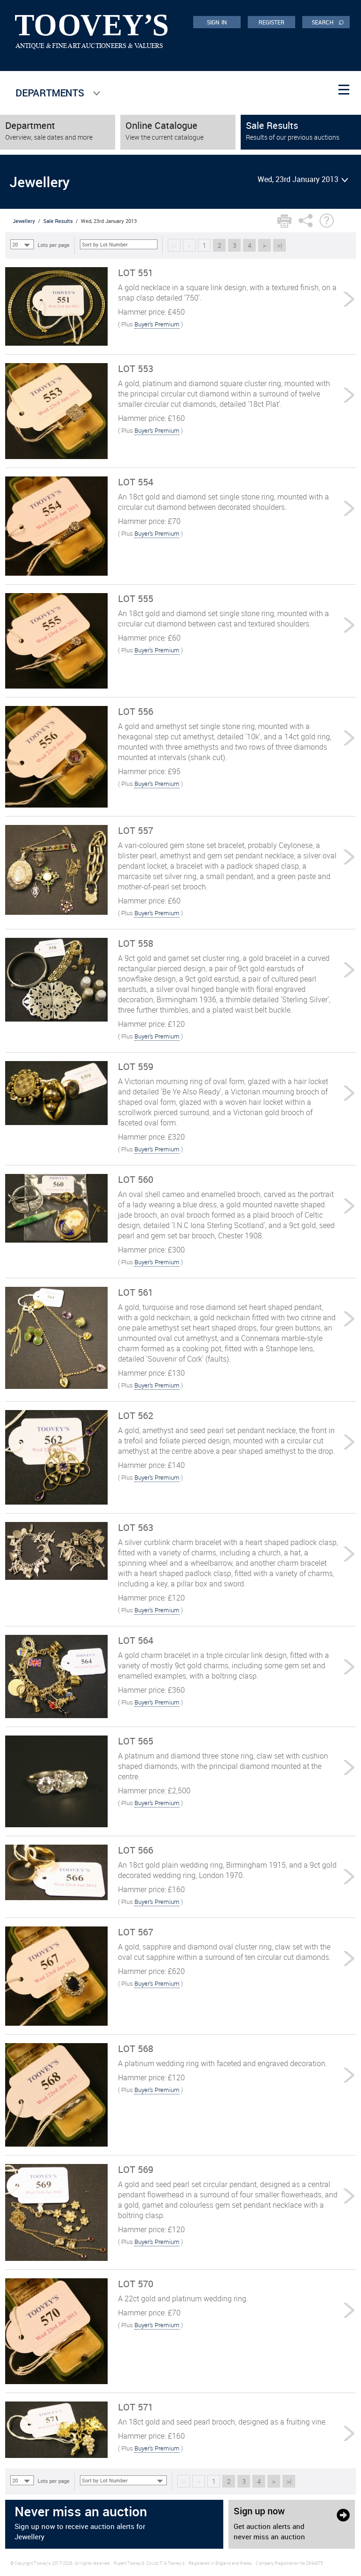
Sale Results (58, 221)
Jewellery (24, 221)
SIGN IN (217, 22)
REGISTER (272, 22)
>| (280, 245)
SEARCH (328, 22)
